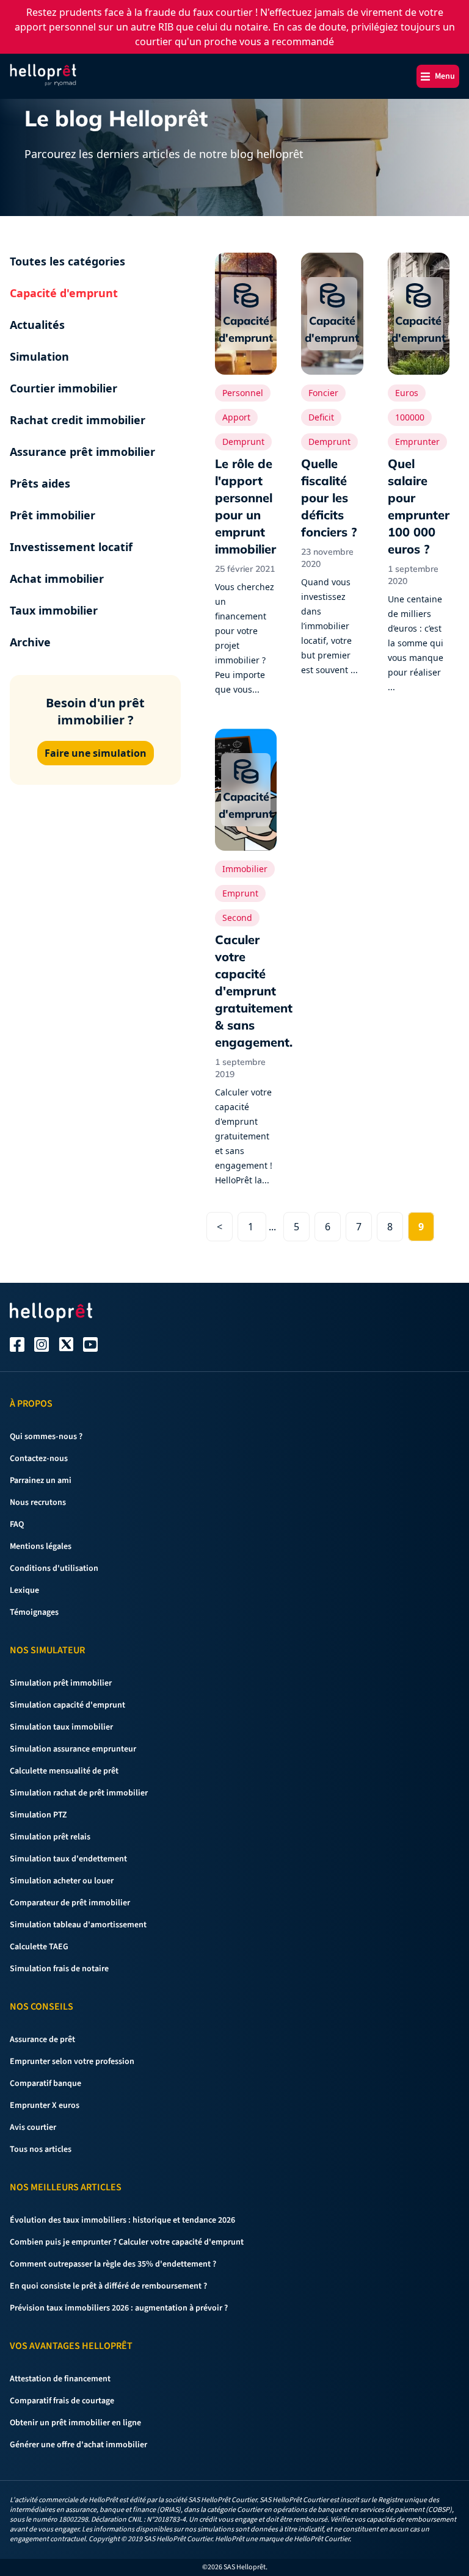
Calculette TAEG (39, 1947)
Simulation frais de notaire (59, 1969)
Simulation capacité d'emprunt (67, 1705)
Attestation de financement (60, 2379)
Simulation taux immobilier (61, 1727)
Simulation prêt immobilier (61, 1683)
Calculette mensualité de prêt (64, 1771)
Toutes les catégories (67, 261)
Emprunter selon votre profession (72, 2062)
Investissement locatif (71, 547)
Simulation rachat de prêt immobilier (79, 1793)
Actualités (37, 325)
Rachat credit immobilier (78, 420)
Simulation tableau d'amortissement (78, 1925)
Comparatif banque (45, 2084)
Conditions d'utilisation (54, 1568)
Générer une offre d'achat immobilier (78, 2445)
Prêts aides (40, 483)
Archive (30, 642)
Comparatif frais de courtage (62, 2401)
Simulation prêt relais (50, 1837)
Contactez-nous (39, 1459)
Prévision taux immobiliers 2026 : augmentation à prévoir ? (119, 2308)
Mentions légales (41, 1546)
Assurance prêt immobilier (82, 452)
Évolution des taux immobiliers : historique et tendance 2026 (122, 2220)
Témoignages (34, 1612)
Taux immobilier (54, 610)
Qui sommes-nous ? (46, 1437)
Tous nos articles (41, 2149)
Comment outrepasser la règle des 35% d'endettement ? (113, 2264)
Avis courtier (33, 2127)
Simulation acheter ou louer (62, 1881)
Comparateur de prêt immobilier (70, 1903)
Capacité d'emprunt (64, 293)
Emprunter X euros (45, 2105)
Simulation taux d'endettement (68, 1859)
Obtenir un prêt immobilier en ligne (75, 2423)
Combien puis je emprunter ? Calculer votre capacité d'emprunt (127, 2242)
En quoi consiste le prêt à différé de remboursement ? (108, 2286)
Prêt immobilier (53, 515)
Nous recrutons (38, 1503)
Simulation (39, 356)
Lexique (24, 1590)
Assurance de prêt (42, 2040)
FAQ (17, 1524)
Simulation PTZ (38, 1815)
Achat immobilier (57, 579)
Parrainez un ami (41, 1481)
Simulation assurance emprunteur (73, 1749)
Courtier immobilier (64, 388)
